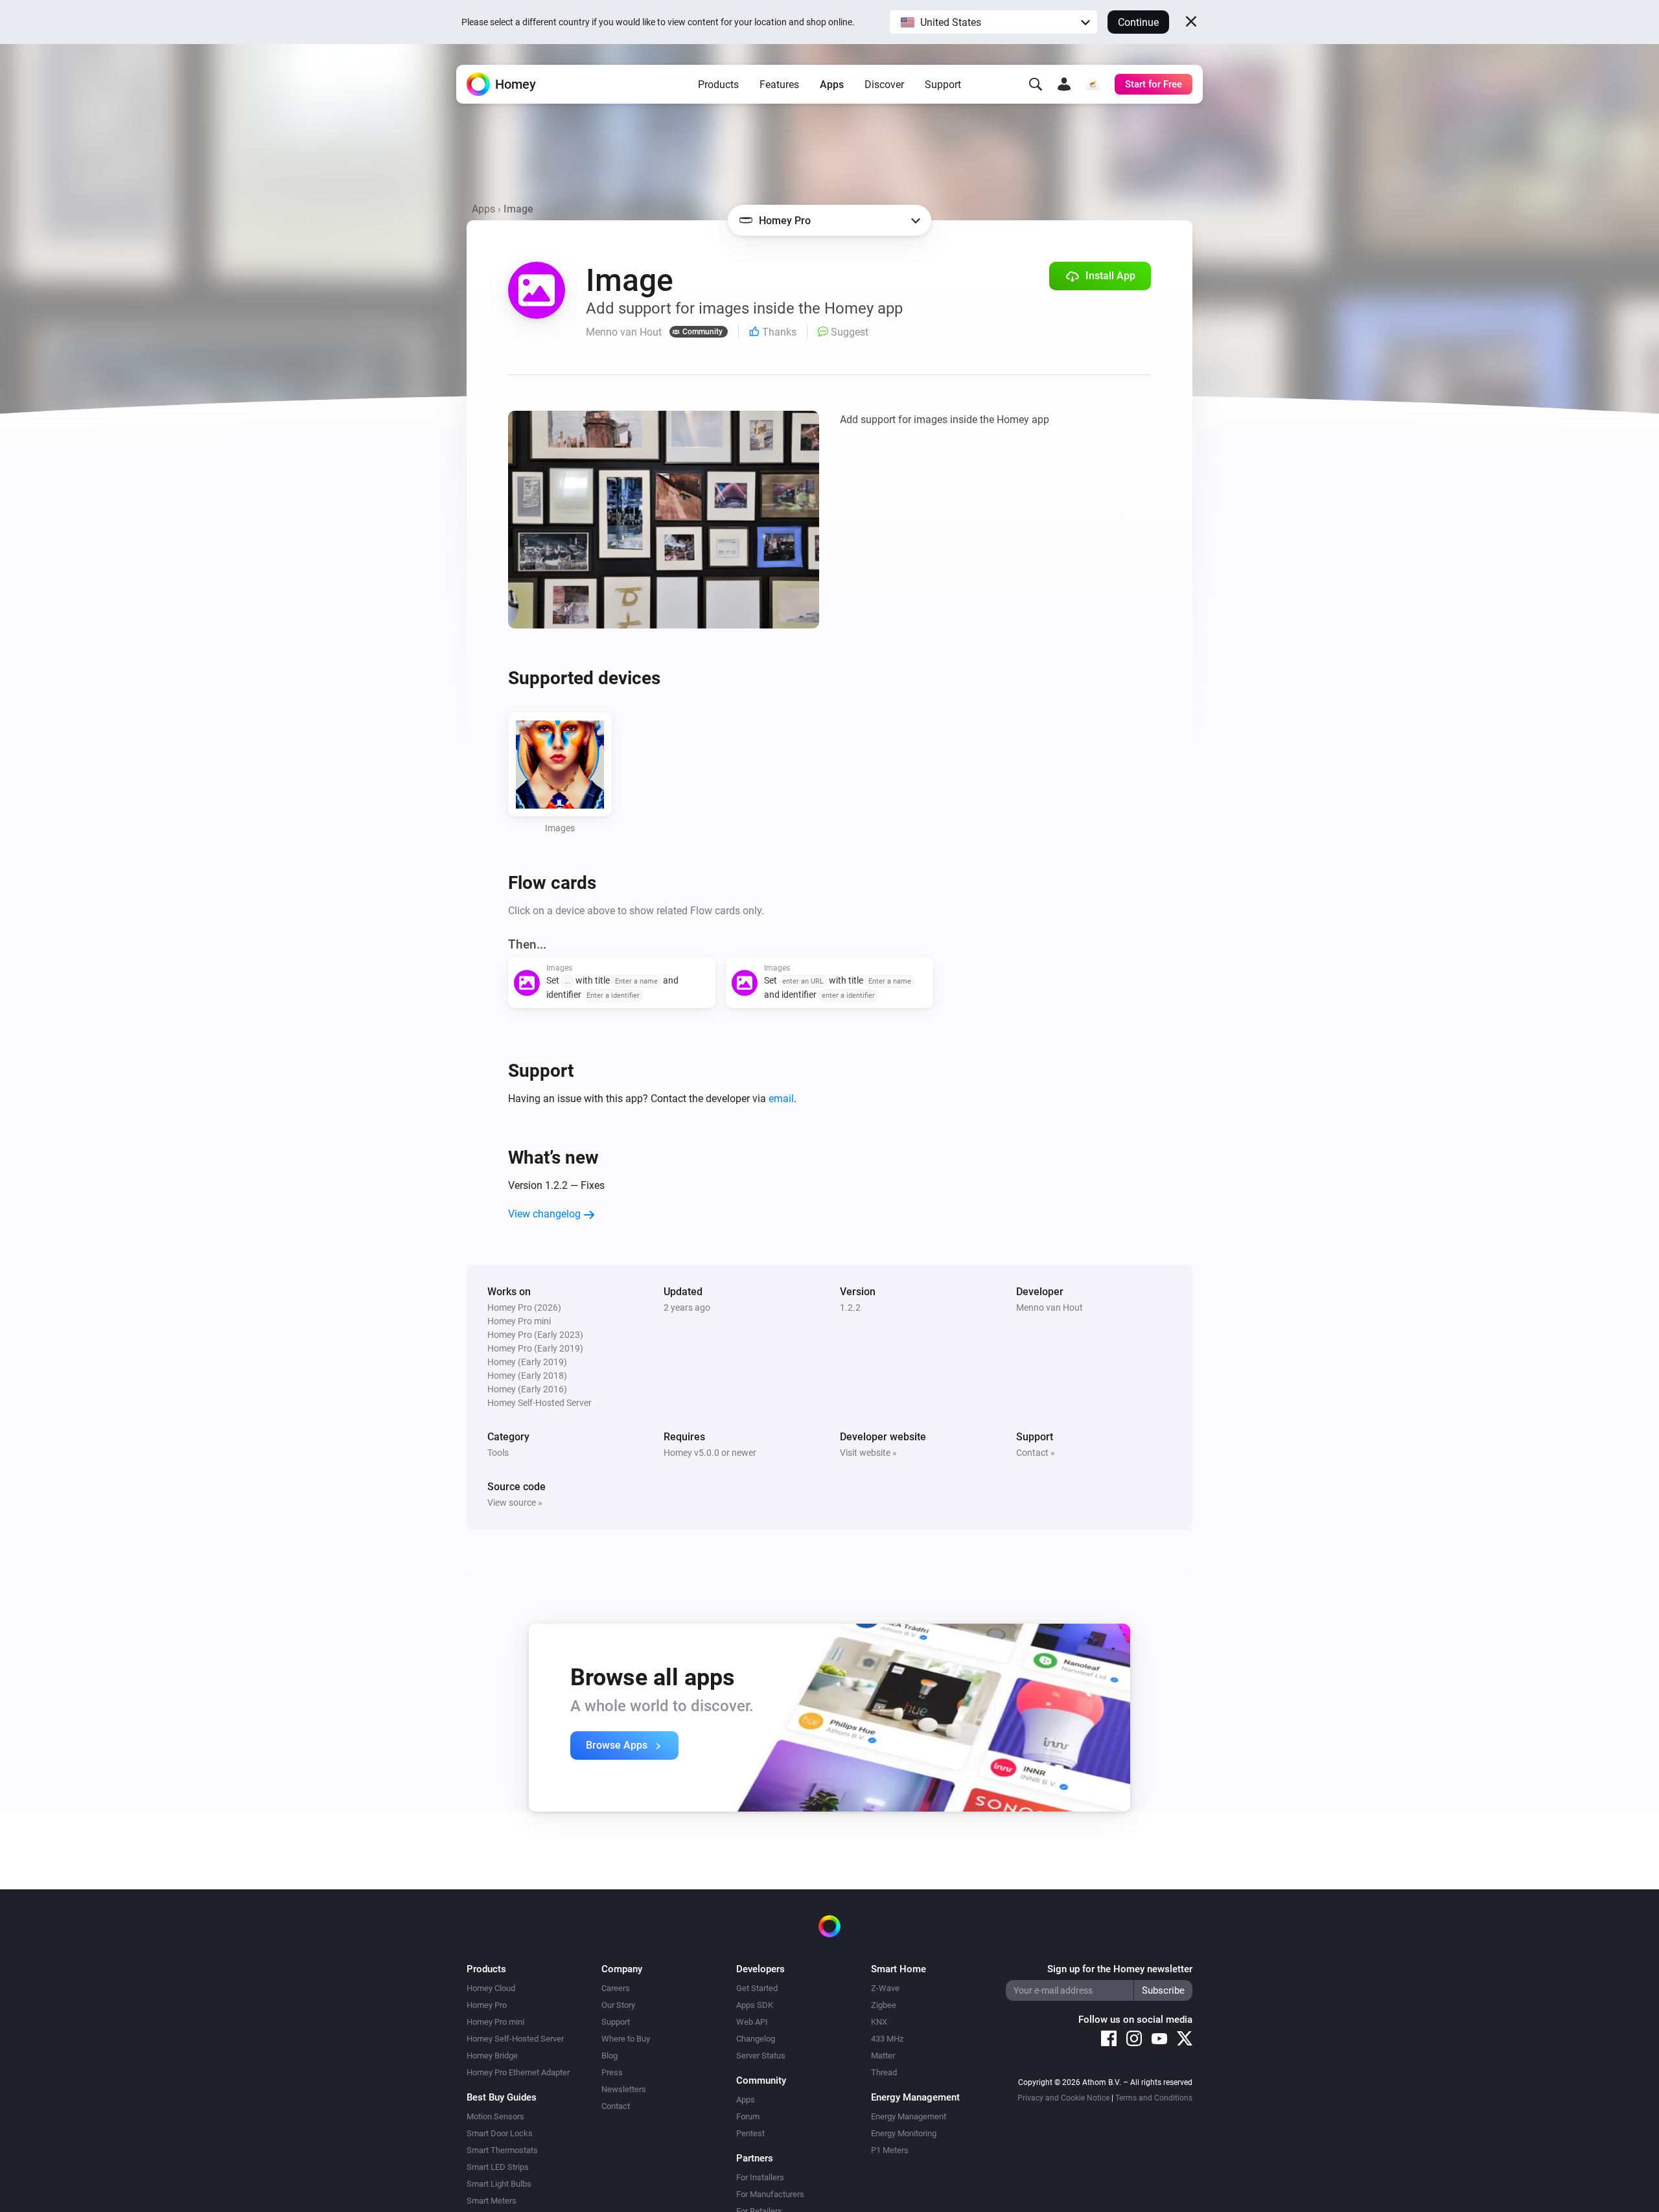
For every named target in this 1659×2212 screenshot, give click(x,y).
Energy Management (909, 2116)
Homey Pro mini (495, 2022)
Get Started (757, 1988)
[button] (993, 22)
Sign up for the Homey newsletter (1120, 1969)
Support (943, 85)
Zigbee (884, 2005)
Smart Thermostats (502, 2150)
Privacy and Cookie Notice (1063, 2098)
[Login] (1064, 84)
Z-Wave (885, 1988)
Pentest (750, 2133)
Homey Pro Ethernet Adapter (518, 2072)
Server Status (761, 2056)
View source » (515, 1503)
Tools (498, 1453)
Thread (884, 2072)
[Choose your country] (1093, 84)
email (781, 1099)
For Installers (760, 2177)
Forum (748, 2116)
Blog (609, 2056)
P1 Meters (890, 2150)
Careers (616, 1988)
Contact (616, 2106)
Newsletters (624, 2089)
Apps (832, 85)
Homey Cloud (491, 1988)
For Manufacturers (770, 2194)
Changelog (756, 2039)
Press (612, 2072)
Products (718, 85)
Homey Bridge (492, 2056)
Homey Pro (487, 2005)
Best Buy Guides (502, 2097)
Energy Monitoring (904, 2133)
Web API (752, 2022)
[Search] (1036, 84)
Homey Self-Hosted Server (515, 2039)
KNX (879, 2022)
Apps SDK (755, 2005)
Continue (1138, 22)
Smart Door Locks (500, 2133)
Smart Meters (492, 2201)
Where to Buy (626, 2039)
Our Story (618, 2005)
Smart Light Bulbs (499, 2184)
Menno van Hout (1050, 1308)
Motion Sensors (495, 2116)
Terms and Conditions (1154, 2098)
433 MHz (887, 2039)
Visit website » (868, 1453)
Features (779, 85)
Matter (883, 2056)
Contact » (1036, 1453)
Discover (884, 85)
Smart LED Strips (498, 2167)
